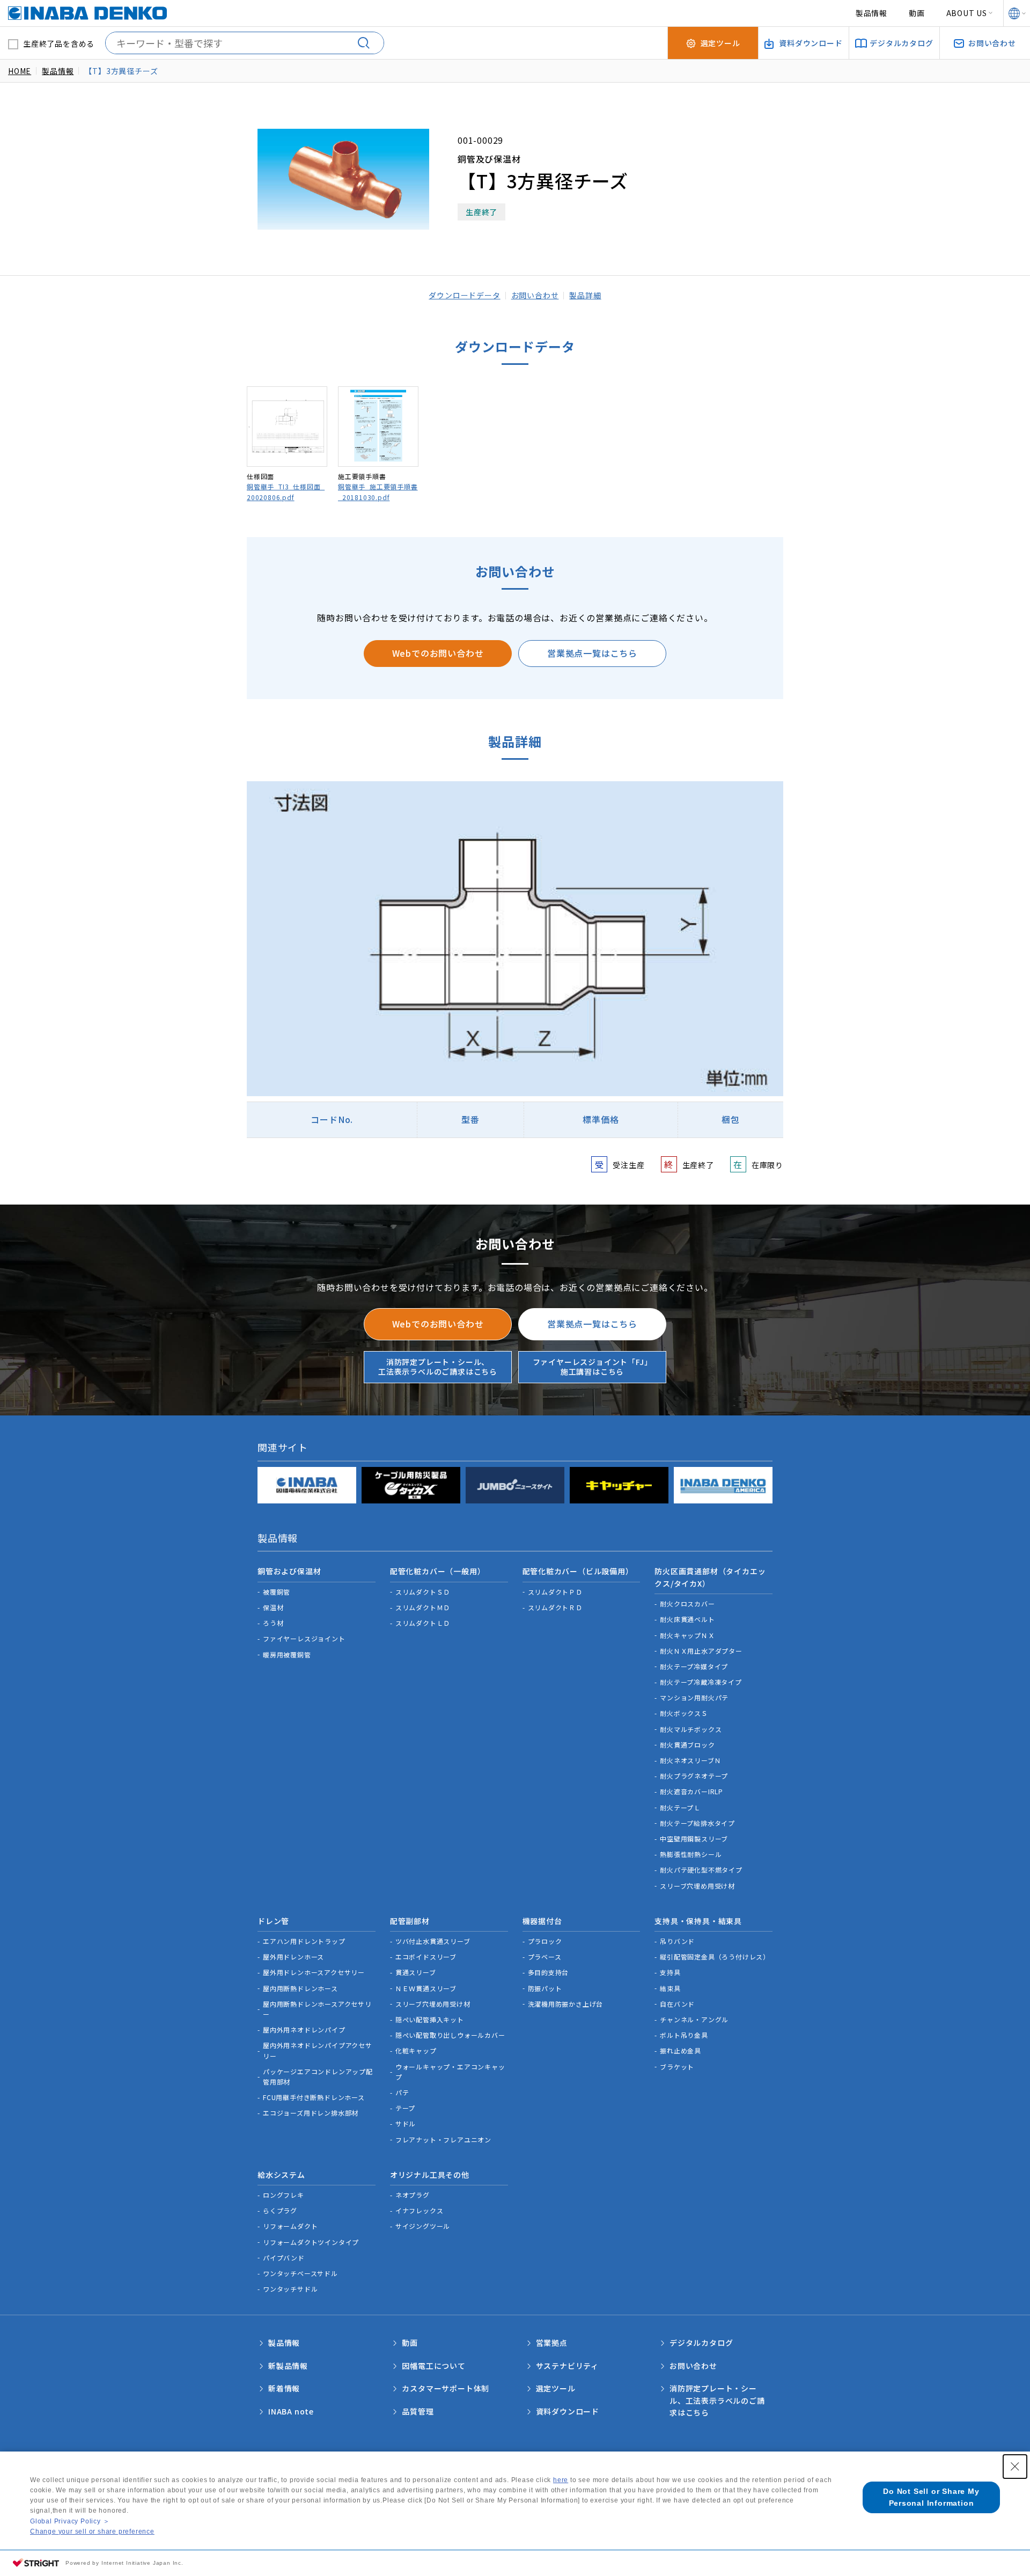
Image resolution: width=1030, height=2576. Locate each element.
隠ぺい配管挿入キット (430, 2019)
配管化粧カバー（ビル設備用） (578, 1571)
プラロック (545, 1941)
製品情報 (871, 13)
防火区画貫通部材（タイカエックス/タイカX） (710, 1577)
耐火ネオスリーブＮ (690, 1760)
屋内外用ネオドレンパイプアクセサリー (318, 2050)
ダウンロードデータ (464, 295)
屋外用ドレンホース (293, 1957)
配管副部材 (410, 1921)
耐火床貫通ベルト (687, 1619)
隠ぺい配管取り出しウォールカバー (450, 2035)
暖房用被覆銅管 (287, 1654)
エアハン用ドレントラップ (304, 1941)
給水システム (281, 2175)
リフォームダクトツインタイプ (311, 2242)
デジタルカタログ (701, 2343)
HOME (20, 71)
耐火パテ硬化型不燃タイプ (701, 1870)
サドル (406, 2123)
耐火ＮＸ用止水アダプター (701, 1651)
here (561, 2480)
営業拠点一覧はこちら (592, 653)
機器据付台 (542, 1921)
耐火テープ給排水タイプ (697, 1823)
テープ (405, 2108)
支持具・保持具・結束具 (698, 1921)
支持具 (670, 1972)
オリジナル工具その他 (430, 2175)
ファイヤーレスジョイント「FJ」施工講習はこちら (593, 1367)
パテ (402, 2092)
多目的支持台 (549, 1972)
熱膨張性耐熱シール (691, 1854)
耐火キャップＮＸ (687, 1635)
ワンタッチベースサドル (300, 2273)
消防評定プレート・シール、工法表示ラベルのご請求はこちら (438, 1367)
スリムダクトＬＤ (423, 1623)
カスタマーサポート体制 (446, 2388)
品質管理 (418, 2411)
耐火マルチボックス (691, 1729)
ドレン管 (273, 1921)
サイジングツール (423, 2226)
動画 (917, 13)
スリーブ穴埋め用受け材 (697, 1886)
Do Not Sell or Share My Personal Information (931, 2497)
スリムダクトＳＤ (423, 1592)
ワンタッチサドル (290, 2289)
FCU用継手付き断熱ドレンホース (314, 2097)
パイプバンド (284, 2258)
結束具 (670, 1988)
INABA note (291, 2411)
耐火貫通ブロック (687, 1745)
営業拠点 (552, 2343)
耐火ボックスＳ (684, 1713)
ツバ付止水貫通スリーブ (433, 1941)
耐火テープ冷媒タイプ (694, 1666)
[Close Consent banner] (1015, 2467)
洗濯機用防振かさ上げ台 (566, 2004)
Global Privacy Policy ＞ (70, 2521)
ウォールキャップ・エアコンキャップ (450, 2072)
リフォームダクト (290, 2226)
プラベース (545, 1957)
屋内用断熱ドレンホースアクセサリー (317, 2009)
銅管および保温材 (289, 1571)
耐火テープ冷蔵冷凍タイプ (701, 1682)
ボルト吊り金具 (684, 2035)
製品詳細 (585, 295)
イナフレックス (420, 2210)
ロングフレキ (284, 2195)
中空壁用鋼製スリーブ (694, 1839)
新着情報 (284, 2388)
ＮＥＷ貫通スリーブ (426, 1988)
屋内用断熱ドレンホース (300, 1988)
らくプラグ (280, 2210)
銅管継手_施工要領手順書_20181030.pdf (378, 491)
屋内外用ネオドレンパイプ (304, 2030)
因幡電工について (433, 2366)
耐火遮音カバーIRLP (691, 1791)
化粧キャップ (416, 2050)
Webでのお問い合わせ (438, 653)
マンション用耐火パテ (694, 1697)
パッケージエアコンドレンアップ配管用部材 (318, 2076)
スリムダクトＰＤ (555, 1592)
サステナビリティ (567, 2366)
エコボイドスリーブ (426, 1957)
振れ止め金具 (680, 2050)
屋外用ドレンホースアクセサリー (314, 1972)
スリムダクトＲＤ (555, 1607)
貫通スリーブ (416, 1972)
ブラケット (677, 2067)
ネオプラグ (413, 2195)
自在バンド (677, 2004)
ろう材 (273, 1623)
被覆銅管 (277, 1592)
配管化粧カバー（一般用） (438, 1571)
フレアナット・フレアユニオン (443, 2140)
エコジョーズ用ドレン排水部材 (311, 2113)
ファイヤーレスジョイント (304, 1638)
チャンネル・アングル (694, 2019)
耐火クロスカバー (687, 1603)
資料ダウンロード (568, 2411)
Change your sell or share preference (92, 2531)
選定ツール (556, 2388)
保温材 (273, 1607)
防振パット (545, 1988)
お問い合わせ (535, 295)
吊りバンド (677, 1941)
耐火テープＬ (680, 1807)
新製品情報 (288, 2366)
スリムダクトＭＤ (423, 1607)
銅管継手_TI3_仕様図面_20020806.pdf (286, 491)
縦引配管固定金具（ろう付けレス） (715, 1957)
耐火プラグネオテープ (694, 1776)
